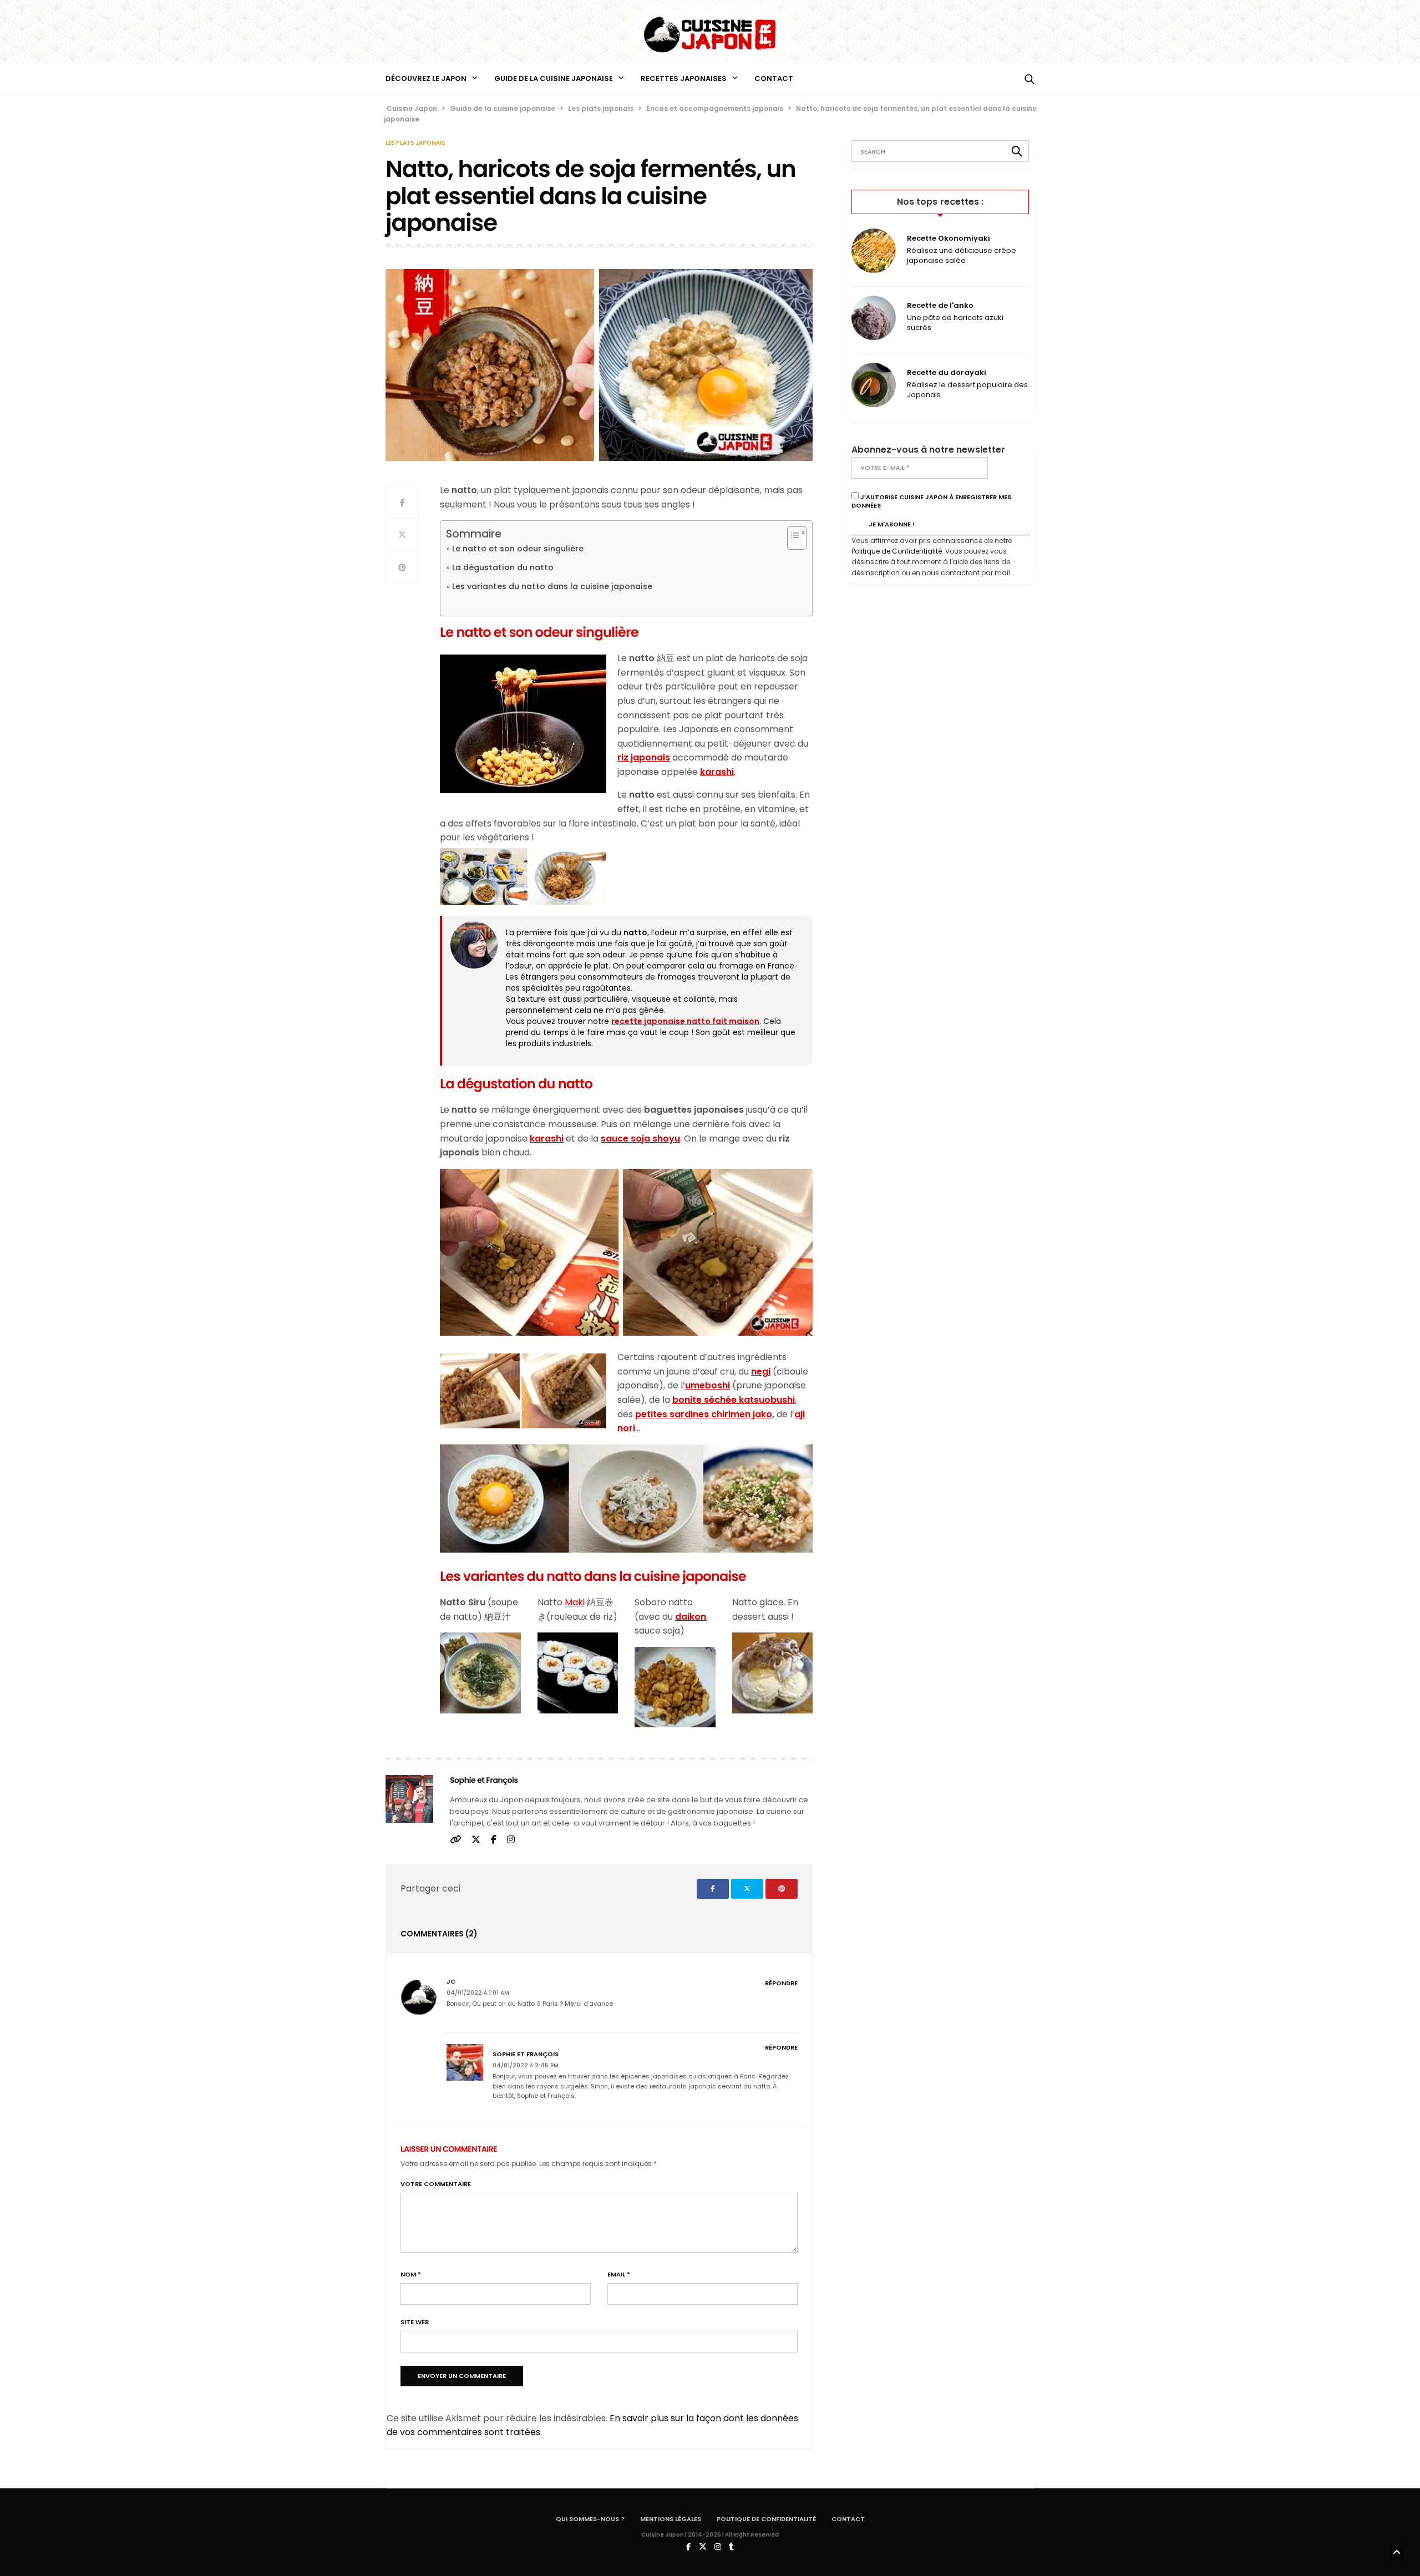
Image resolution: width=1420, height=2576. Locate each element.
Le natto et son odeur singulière (518, 549)
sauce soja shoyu (640, 1139)
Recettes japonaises (684, 78)
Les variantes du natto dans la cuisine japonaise (552, 586)
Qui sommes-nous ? (590, 2519)
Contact (774, 78)
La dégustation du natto (503, 567)
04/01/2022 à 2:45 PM (526, 2065)
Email (619, 2275)
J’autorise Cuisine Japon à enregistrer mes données (931, 501)
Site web (415, 2322)
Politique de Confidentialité (897, 551)
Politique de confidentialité (766, 2519)
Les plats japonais (415, 143)
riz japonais (644, 757)
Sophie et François (484, 1780)
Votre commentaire (436, 2184)
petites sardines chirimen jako (704, 1414)
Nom (411, 2275)
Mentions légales (671, 2519)
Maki (575, 1602)
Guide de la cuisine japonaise (554, 78)
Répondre (781, 1983)
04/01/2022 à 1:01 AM (478, 1993)
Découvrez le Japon (426, 78)
